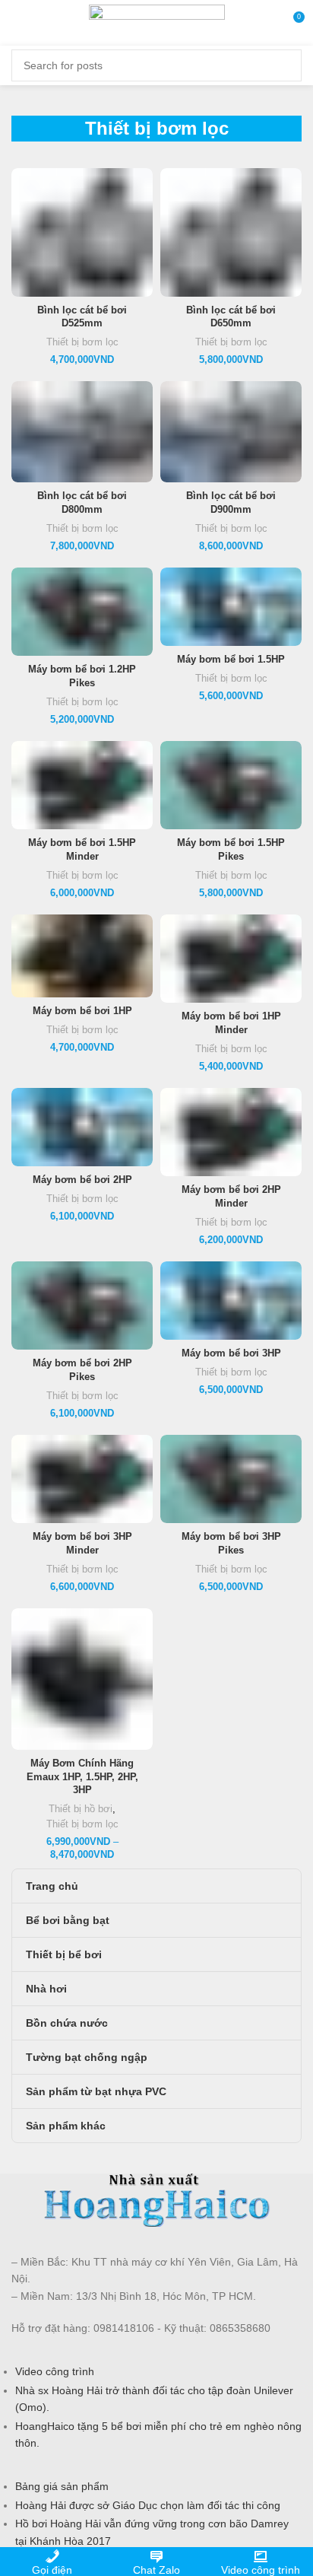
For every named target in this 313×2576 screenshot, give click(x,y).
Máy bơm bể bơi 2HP (82, 1180)
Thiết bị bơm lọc (82, 342)
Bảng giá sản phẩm (62, 2486)
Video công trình (55, 2371)
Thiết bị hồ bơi (81, 1809)
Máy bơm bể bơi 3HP (231, 1353)
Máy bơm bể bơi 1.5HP (231, 660)
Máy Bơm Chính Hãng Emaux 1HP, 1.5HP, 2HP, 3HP (82, 1777)
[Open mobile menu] (19, 23)
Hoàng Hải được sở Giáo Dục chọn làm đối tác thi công (148, 2505)
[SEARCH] (281, 65)
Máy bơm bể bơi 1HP (82, 1011)
